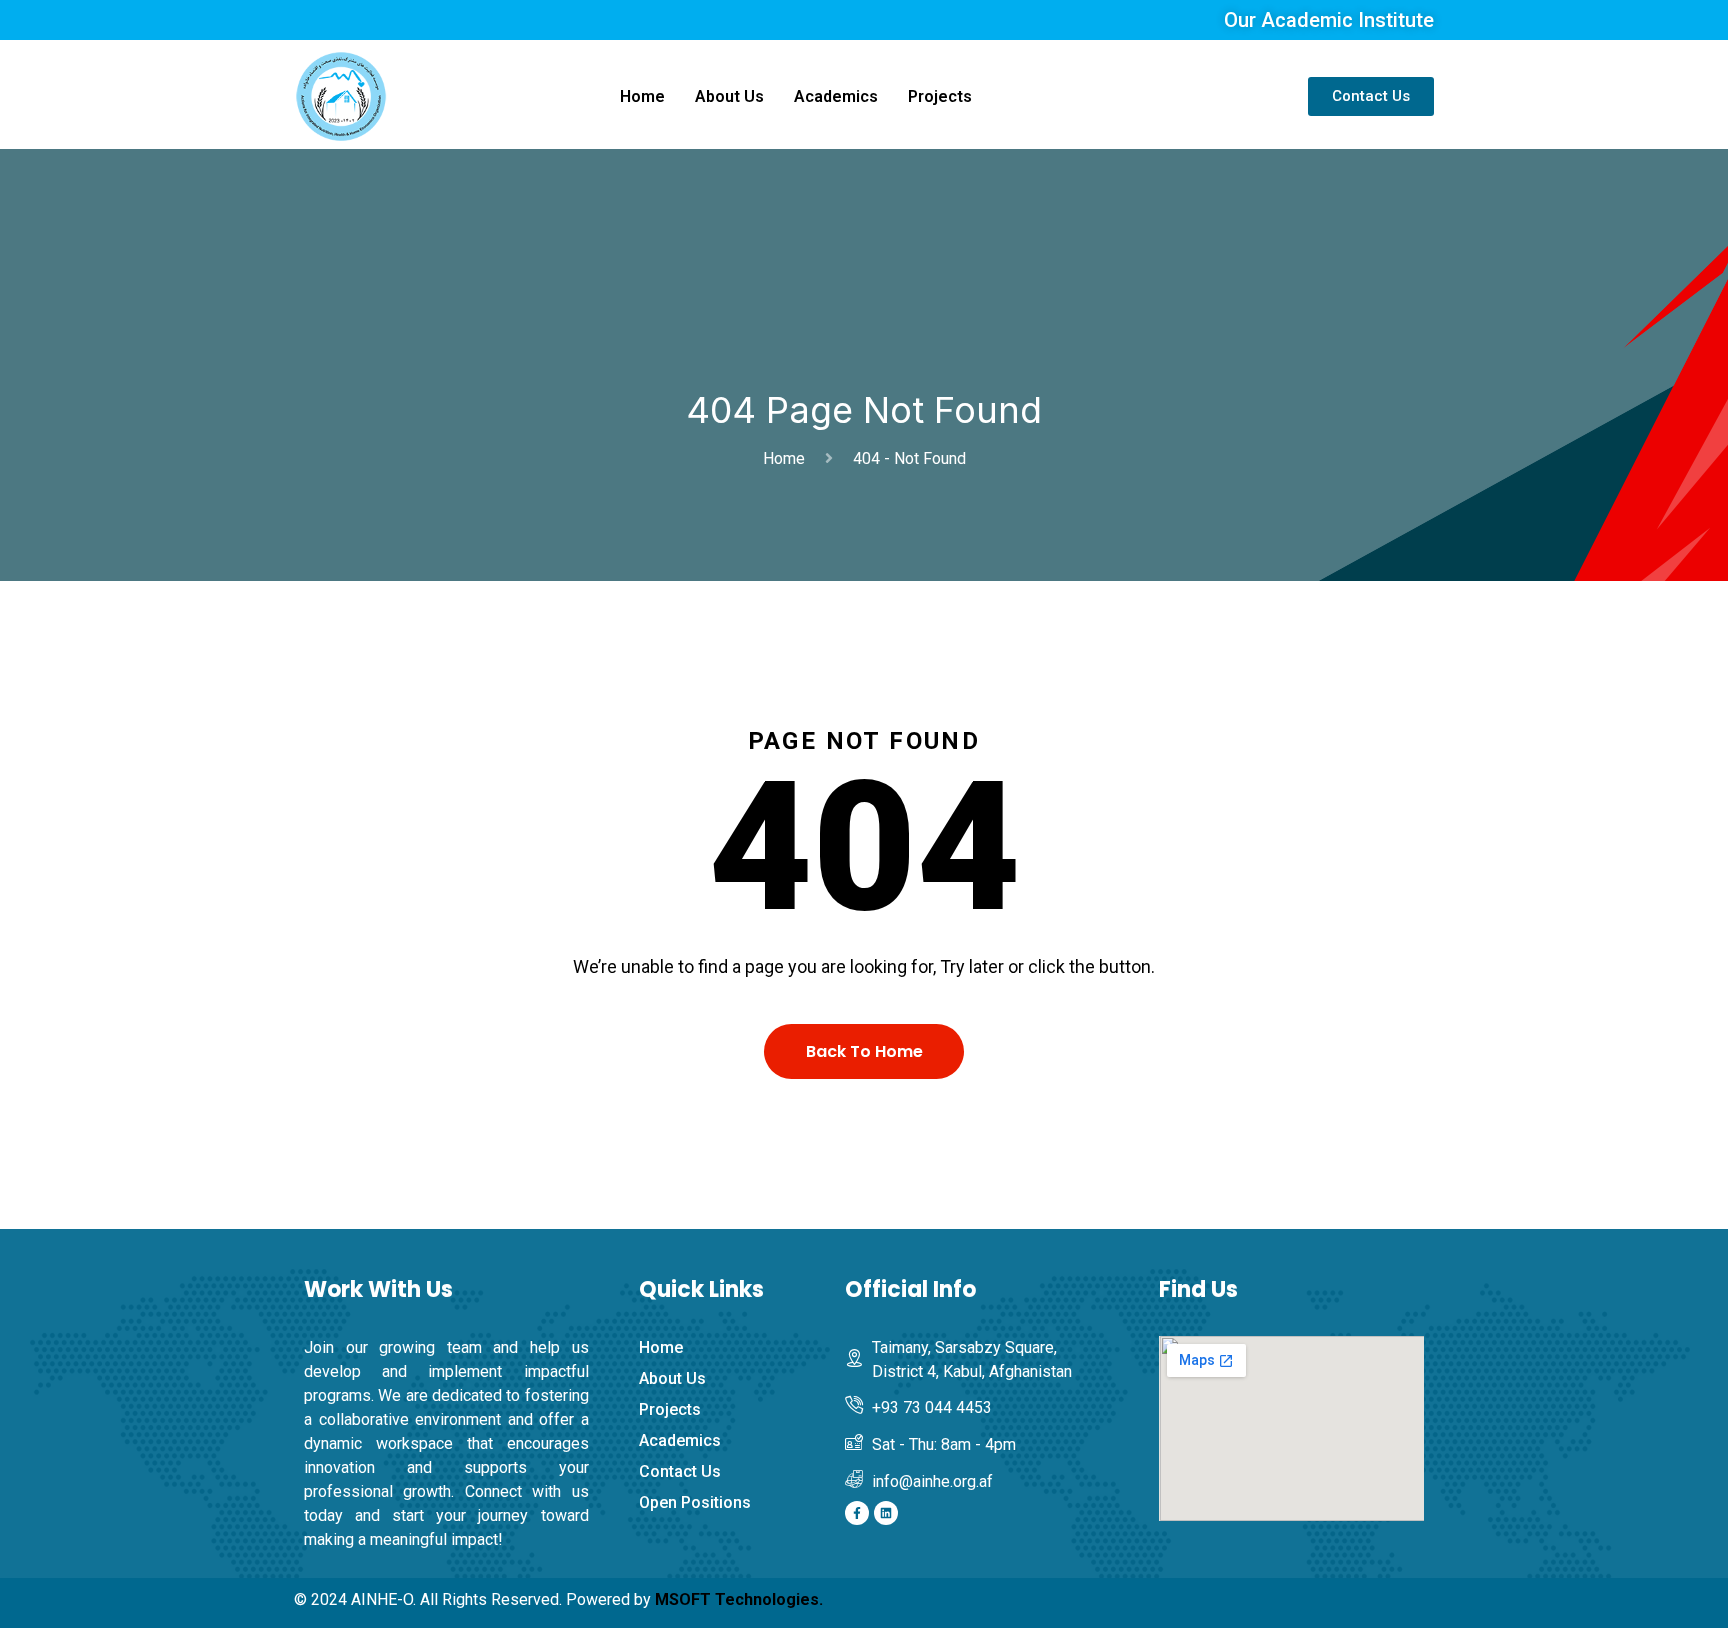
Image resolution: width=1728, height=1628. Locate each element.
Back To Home (864, 1051)
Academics (836, 96)
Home (642, 96)
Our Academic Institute (1329, 20)
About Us (729, 96)
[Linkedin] (886, 1513)
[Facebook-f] (857, 1513)
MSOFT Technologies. (739, 1599)
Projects (940, 96)
